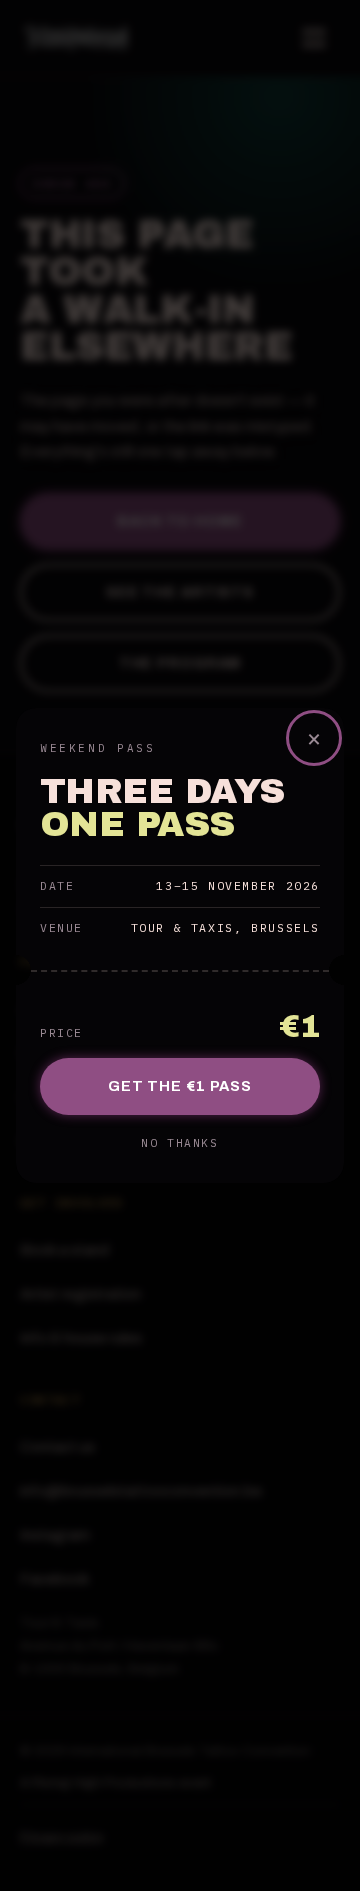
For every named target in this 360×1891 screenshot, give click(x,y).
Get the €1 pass (180, 1086)
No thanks (179, 1143)
